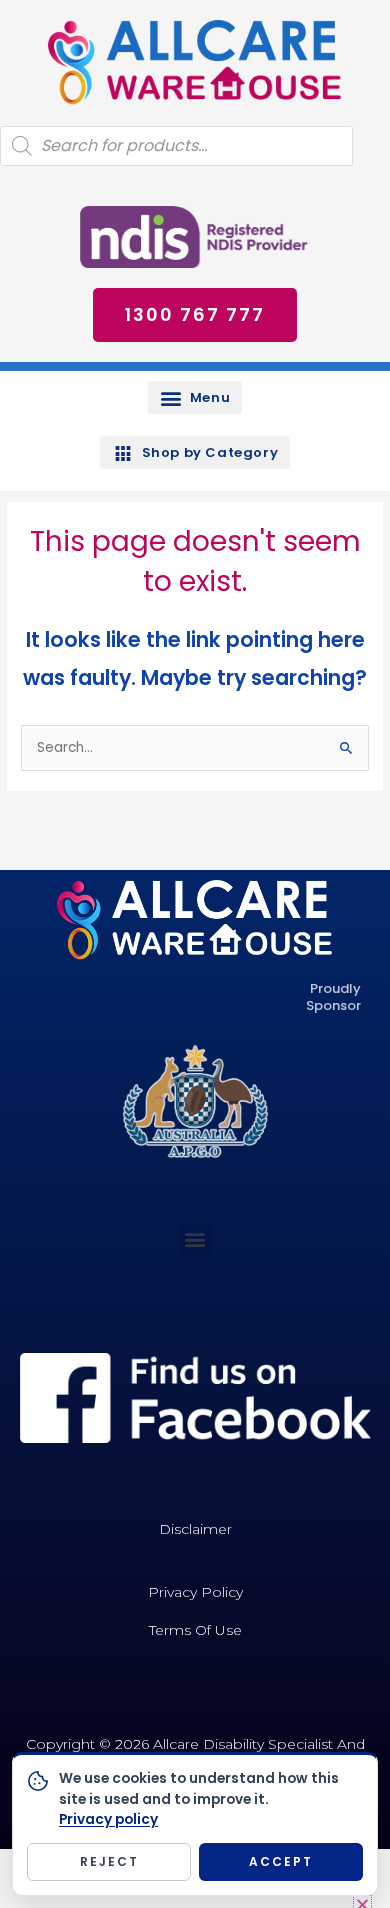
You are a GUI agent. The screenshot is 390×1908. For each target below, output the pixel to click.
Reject (109, 1861)
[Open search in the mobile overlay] (176, 146)
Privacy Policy (195, 1592)
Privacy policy (108, 1819)
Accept (281, 1861)
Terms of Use (195, 1630)
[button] (195, 397)
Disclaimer (195, 1529)
